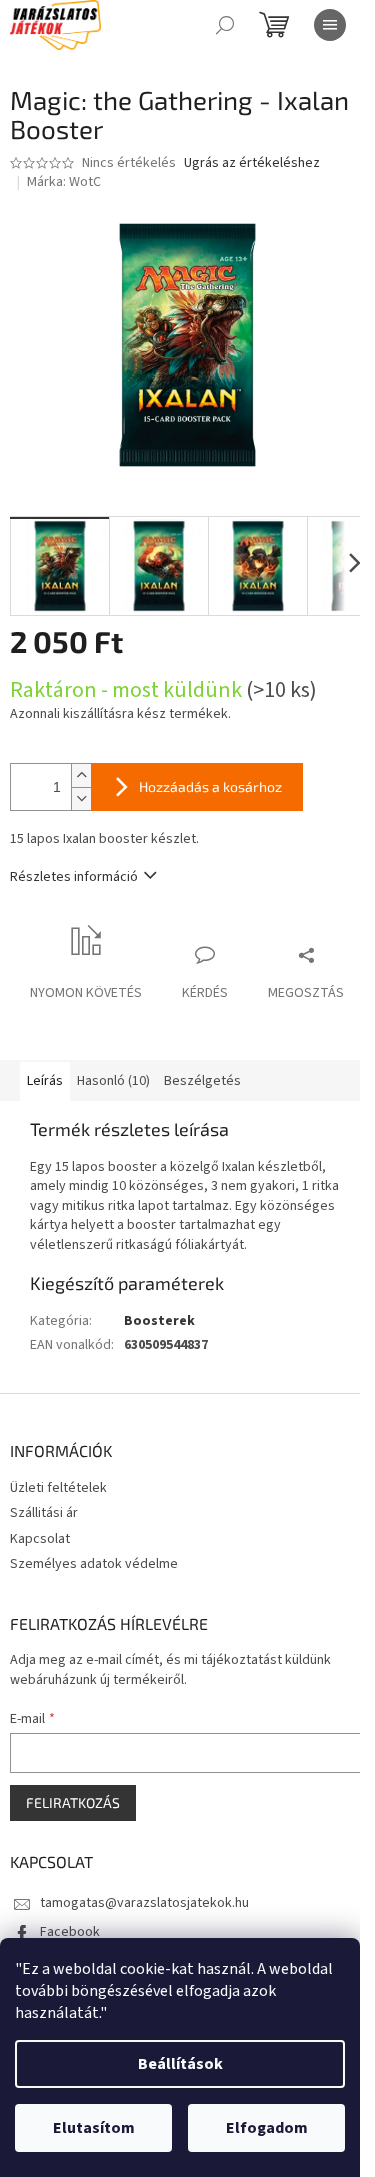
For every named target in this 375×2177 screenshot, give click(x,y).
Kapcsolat (40, 1539)
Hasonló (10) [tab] (113, 1081)
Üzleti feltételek (58, 1488)
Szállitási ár (44, 1513)
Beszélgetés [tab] (202, 1081)
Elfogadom (267, 2128)
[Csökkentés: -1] (81, 798)
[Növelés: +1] (81, 775)
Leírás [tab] (45, 1081)
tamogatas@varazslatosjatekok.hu (144, 1903)
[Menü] (330, 25)
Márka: (64, 182)
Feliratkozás (73, 1802)
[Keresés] (225, 25)
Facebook (70, 1932)
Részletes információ (74, 877)
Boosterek (159, 1321)
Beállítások (180, 2064)
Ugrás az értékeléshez (252, 163)
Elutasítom (94, 2128)
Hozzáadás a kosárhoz (210, 786)
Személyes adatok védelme (94, 1564)
